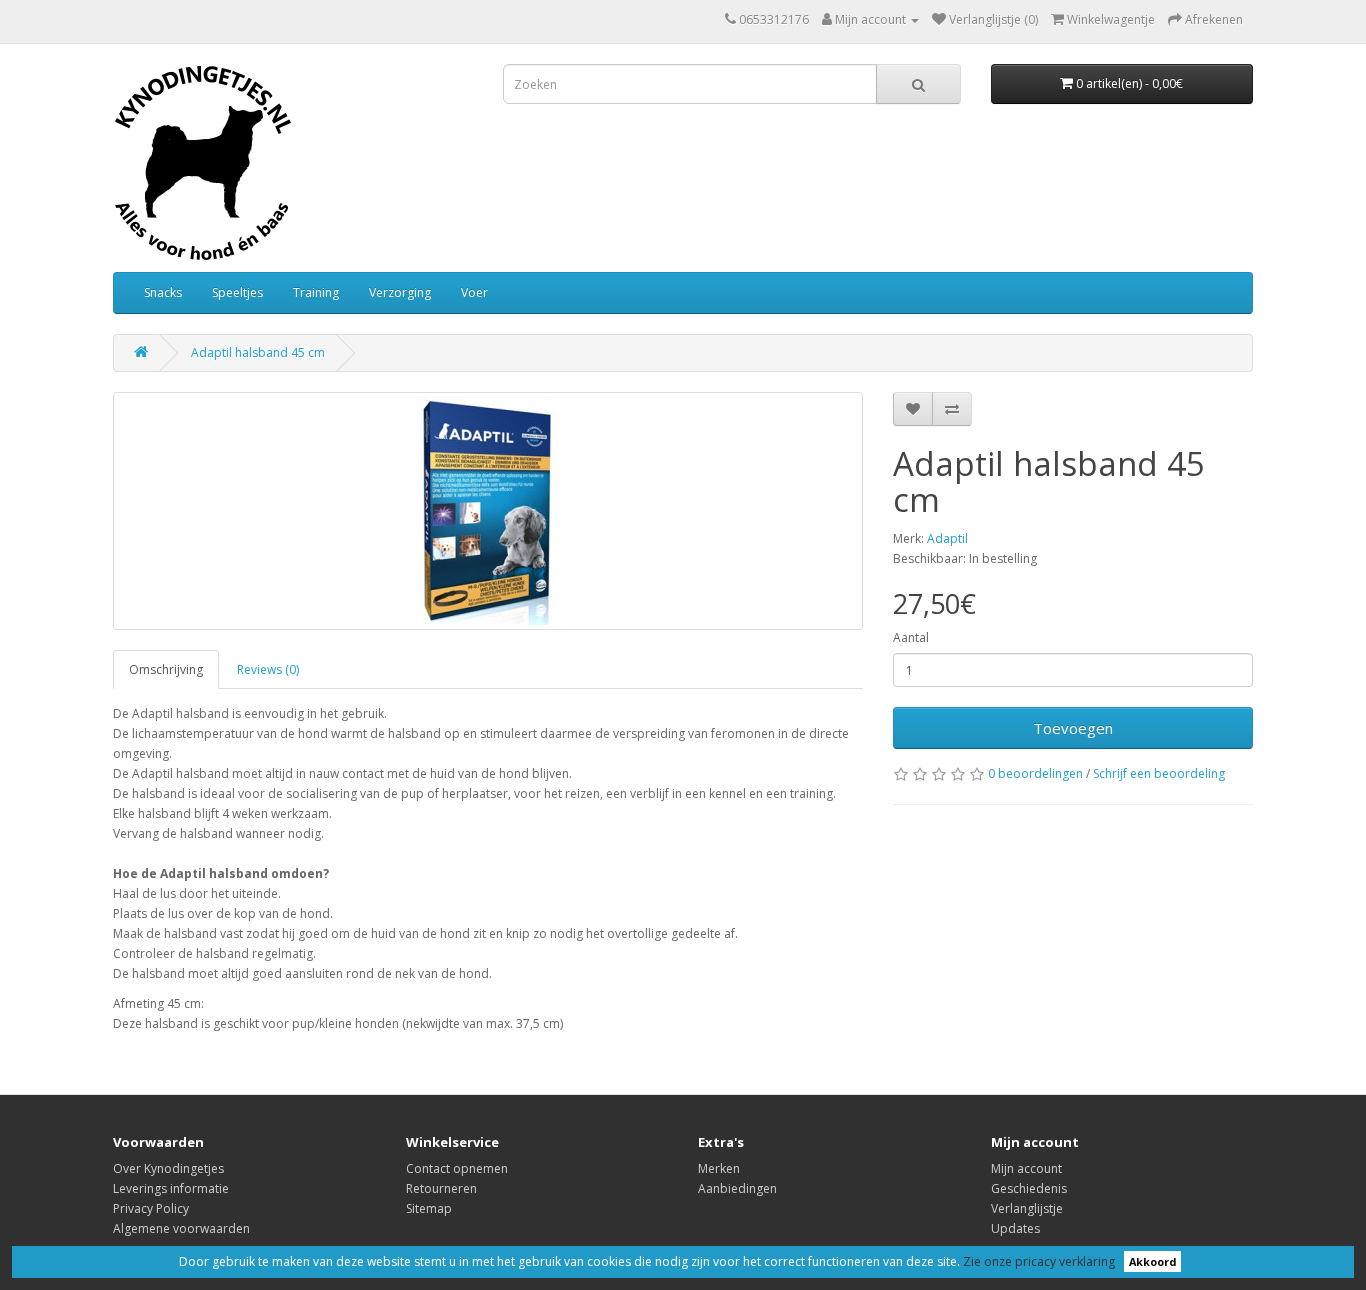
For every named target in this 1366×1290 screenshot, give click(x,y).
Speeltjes (237, 292)
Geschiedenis (1029, 1188)
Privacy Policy (151, 1208)
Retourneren (441, 1188)
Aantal (911, 637)
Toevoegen (1073, 728)
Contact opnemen (457, 1168)
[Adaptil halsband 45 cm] (488, 511)
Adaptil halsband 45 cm (258, 352)
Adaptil (947, 538)
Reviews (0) (268, 669)
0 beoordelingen (1035, 773)
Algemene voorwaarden (181, 1228)
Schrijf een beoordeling (1159, 773)
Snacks (163, 292)
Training (316, 292)
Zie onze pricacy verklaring (1039, 1261)
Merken (719, 1168)
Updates (1015, 1228)
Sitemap (429, 1208)
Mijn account (1026, 1168)
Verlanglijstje (1027, 1208)
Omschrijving (166, 669)
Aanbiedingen (737, 1188)
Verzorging (400, 292)
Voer (474, 292)
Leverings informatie (171, 1188)
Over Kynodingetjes (168, 1168)
